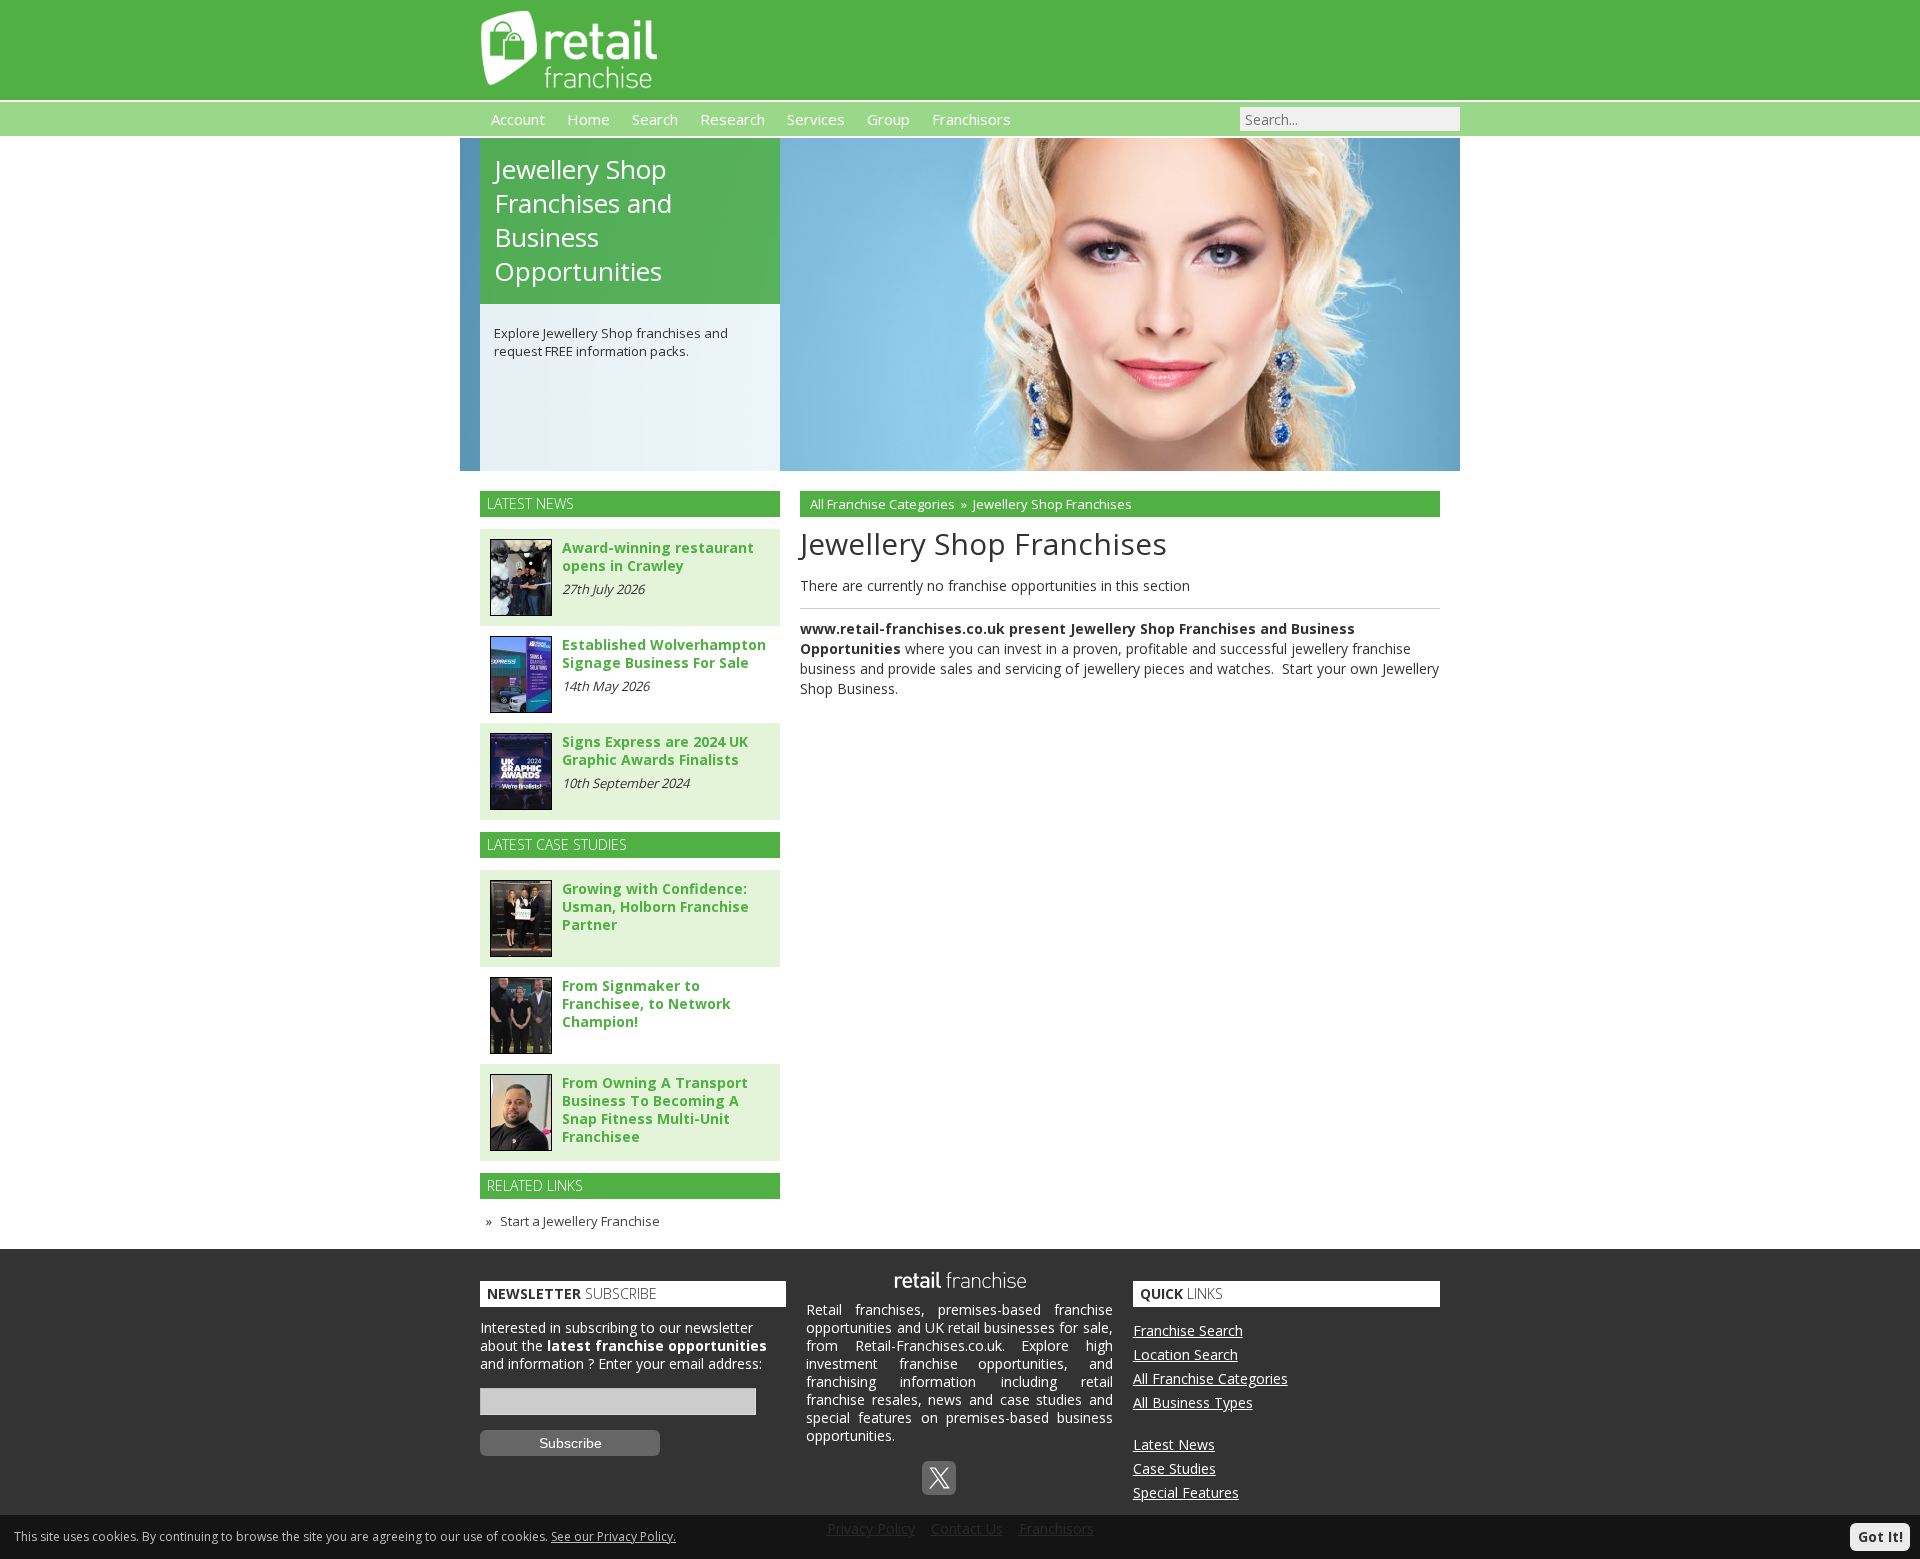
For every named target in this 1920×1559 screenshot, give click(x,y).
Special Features (1186, 1492)
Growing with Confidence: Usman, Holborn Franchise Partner (655, 906)
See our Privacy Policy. (613, 1536)
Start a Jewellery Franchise (580, 1221)
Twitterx (939, 1478)
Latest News (1174, 1444)
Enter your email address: (680, 1363)
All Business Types (1193, 1402)
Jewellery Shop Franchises (1052, 504)
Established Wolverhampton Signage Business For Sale (664, 653)
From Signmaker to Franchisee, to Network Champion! (646, 1003)
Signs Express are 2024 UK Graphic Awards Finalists (655, 750)
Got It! (1880, 1536)
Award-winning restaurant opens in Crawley (658, 556)
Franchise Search (1188, 1330)
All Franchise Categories (882, 504)
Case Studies (1174, 1468)
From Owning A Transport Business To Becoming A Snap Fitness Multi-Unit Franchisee (655, 1109)
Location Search (1185, 1354)
